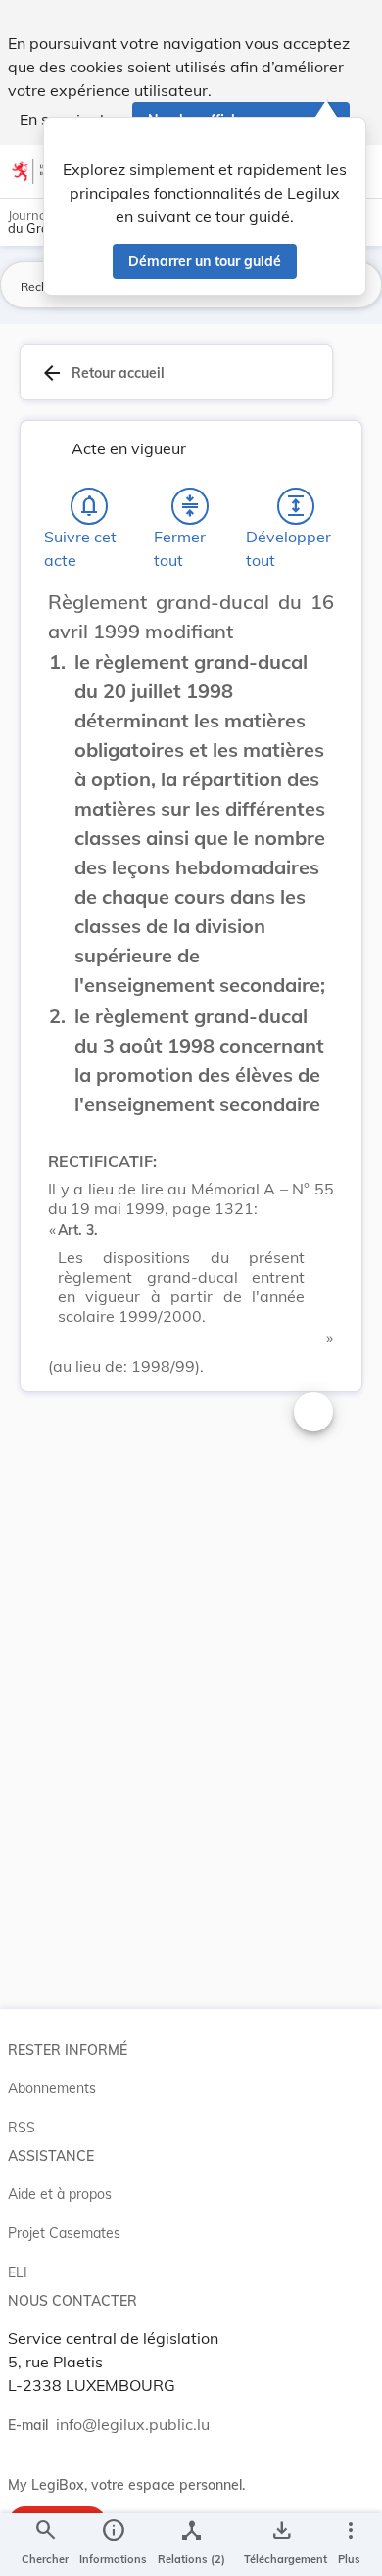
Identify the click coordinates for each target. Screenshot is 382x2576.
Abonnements (52, 2088)
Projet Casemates (64, 2233)
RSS (22, 2128)
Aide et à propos (60, 2194)
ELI (18, 2272)
